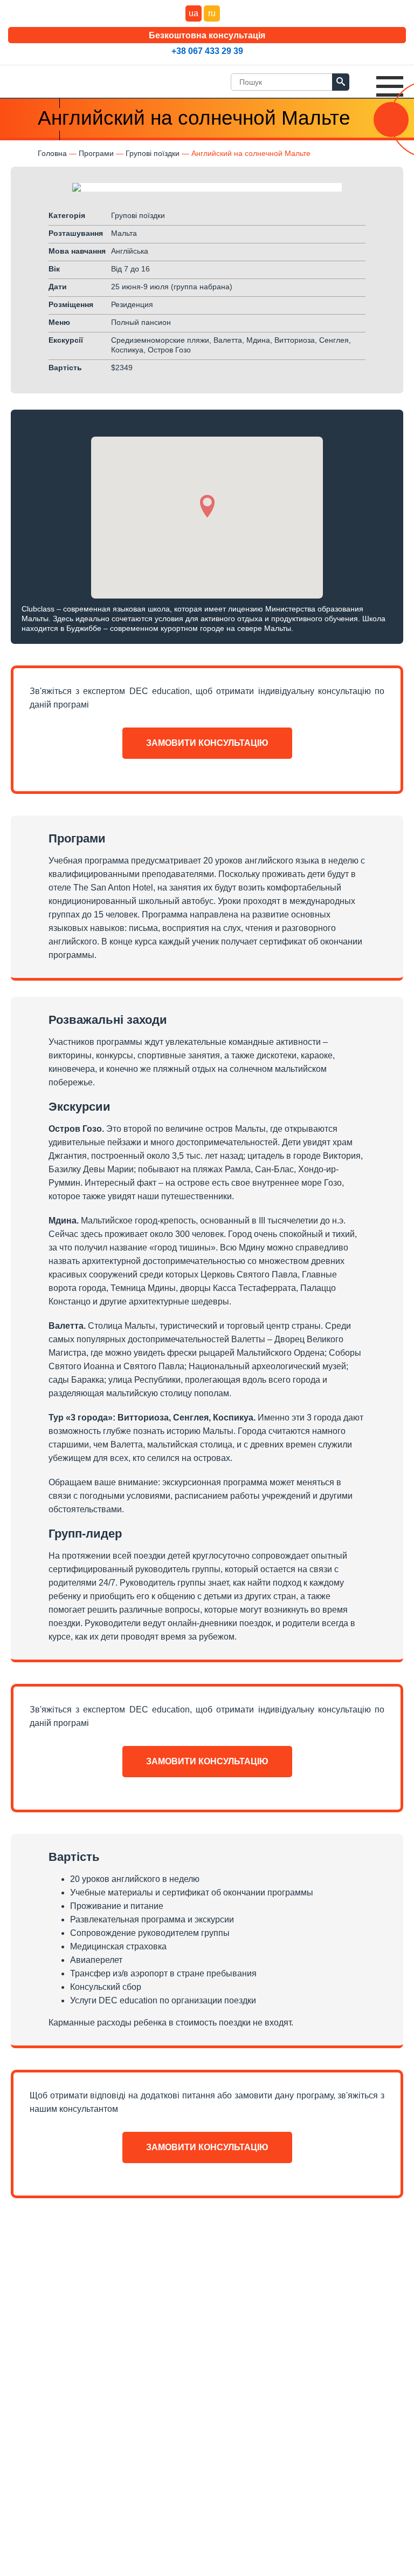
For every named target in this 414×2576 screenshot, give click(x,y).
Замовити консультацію (207, 743)
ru (212, 13)
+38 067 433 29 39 (207, 51)
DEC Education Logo (46, 79)
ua (194, 13)
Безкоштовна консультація (207, 35)
